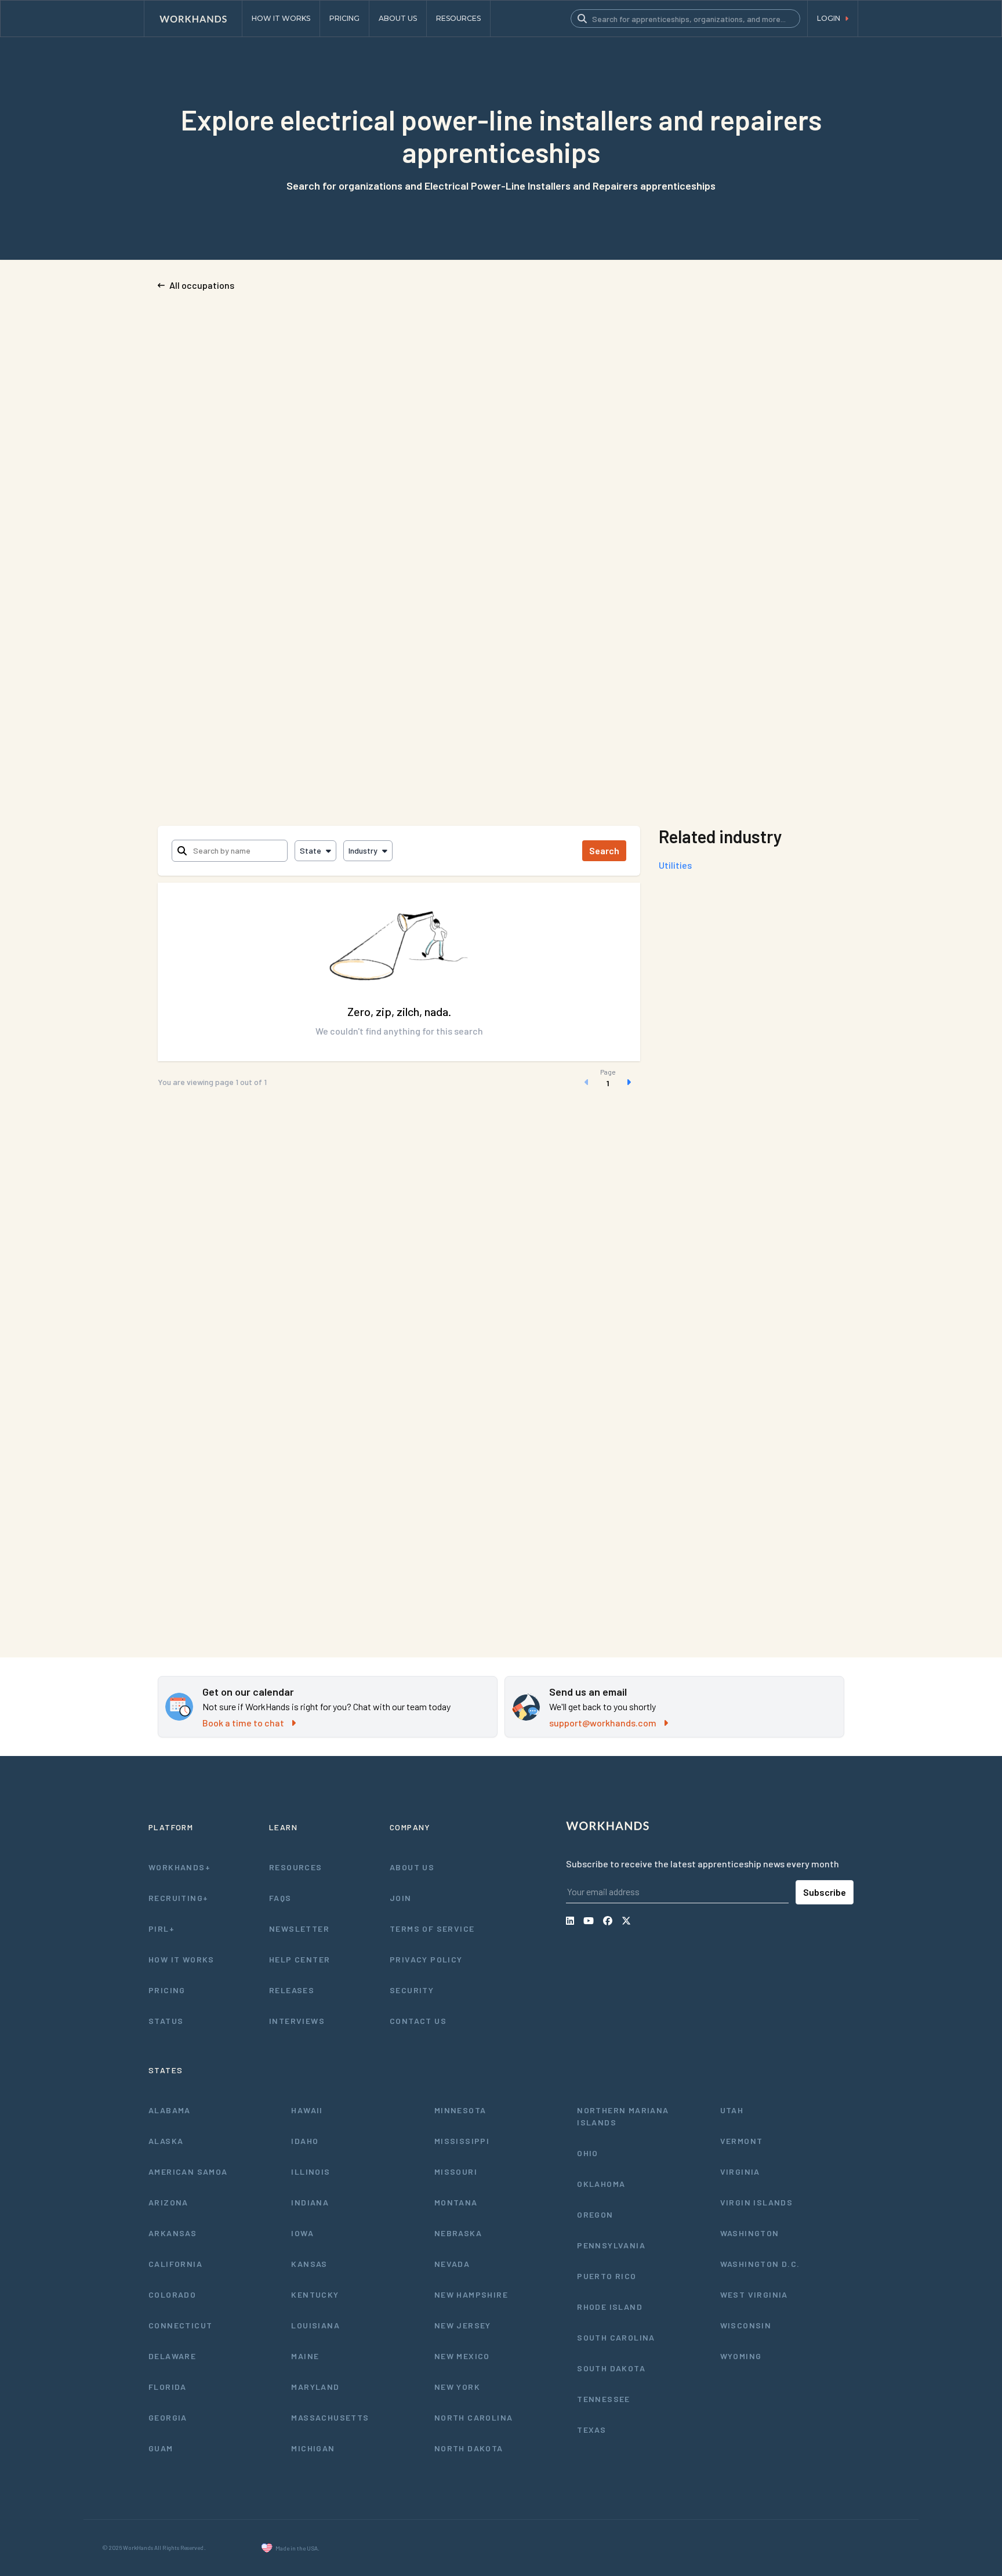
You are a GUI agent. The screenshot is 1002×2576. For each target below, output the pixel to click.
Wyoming (741, 2356)
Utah (732, 2110)
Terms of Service (432, 1929)
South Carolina (616, 2337)
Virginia (740, 2172)
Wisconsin (746, 2325)
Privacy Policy (426, 1959)
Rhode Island (610, 2307)
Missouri (456, 2172)
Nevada (452, 2264)
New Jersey (463, 2325)
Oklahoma (601, 2184)
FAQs (280, 1898)
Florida (168, 2387)
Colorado (172, 2294)
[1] (608, 1082)
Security (412, 1990)
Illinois (311, 2172)
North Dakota (469, 2448)
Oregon (595, 2214)
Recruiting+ (178, 1898)
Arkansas (173, 2233)
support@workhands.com (603, 1723)
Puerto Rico (607, 2276)
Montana (456, 2202)
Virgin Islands (757, 2202)
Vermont (742, 2141)
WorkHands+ (179, 1867)
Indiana (310, 2202)
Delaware (172, 2356)
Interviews (297, 2021)
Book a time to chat (243, 1723)
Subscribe (825, 1892)
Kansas (309, 2264)
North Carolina (474, 2417)
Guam (161, 2448)
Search (604, 850)
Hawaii (307, 2110)
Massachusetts (330, 2417)
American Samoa (188, 2172)
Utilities (675, 865)
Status (166, 2021)
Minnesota (460, 2110)
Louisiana (315, 2325)
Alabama (170, 2110)
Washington (750, 2233)
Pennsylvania (611, 2245)
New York (457, 2387)
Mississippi (462, 2141)
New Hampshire (471, 2294)
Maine (305, 2356)
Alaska (166, 2141)
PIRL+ (161, 1929)
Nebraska (458, 2233)
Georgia (168, 2417)
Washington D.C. (760, 2264)
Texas (591, 2430)
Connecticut (180, 2325)
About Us (412, 1867)
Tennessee (604, 2399)
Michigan (313, 2448)
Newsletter (299, 1929)
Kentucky (315, 2294)
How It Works (181, 1959)
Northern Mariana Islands (623, 2116)
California (175, 2264)
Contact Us (418, 2021)
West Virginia (754, 2294)
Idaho (305, 2141)
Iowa (302, 2233)
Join (401, 1898)
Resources (296, 1867)
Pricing (167, 1990)
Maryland (315, 2387)
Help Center (299, 1959)
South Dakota (611, 2368)
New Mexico (462, 2356)
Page (608, 1072)
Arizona (168, 2202)
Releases (292, 1990)
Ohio (588, 2153)
